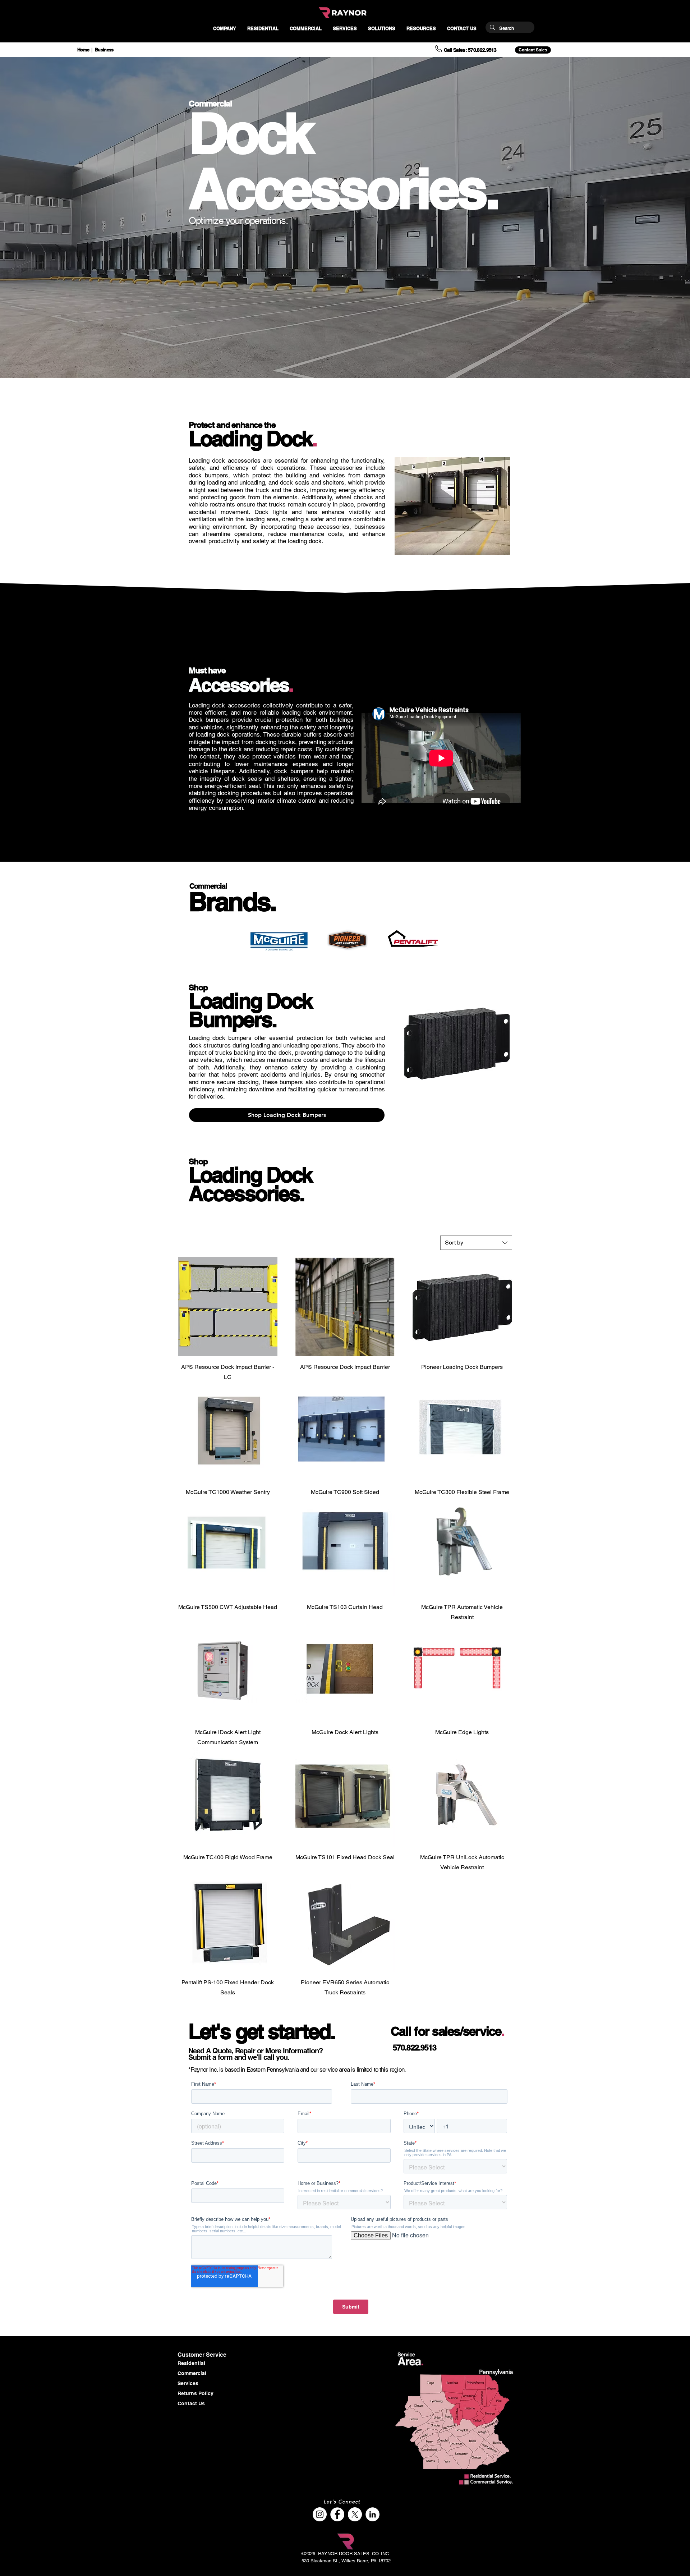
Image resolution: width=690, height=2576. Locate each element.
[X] (355, 2514)
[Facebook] (337, 2514)
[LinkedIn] (372, 2514)
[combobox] (476, 1243)
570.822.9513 (415, 2048)
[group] (457, 1043)
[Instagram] (320, 2514)
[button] (224, 29)
